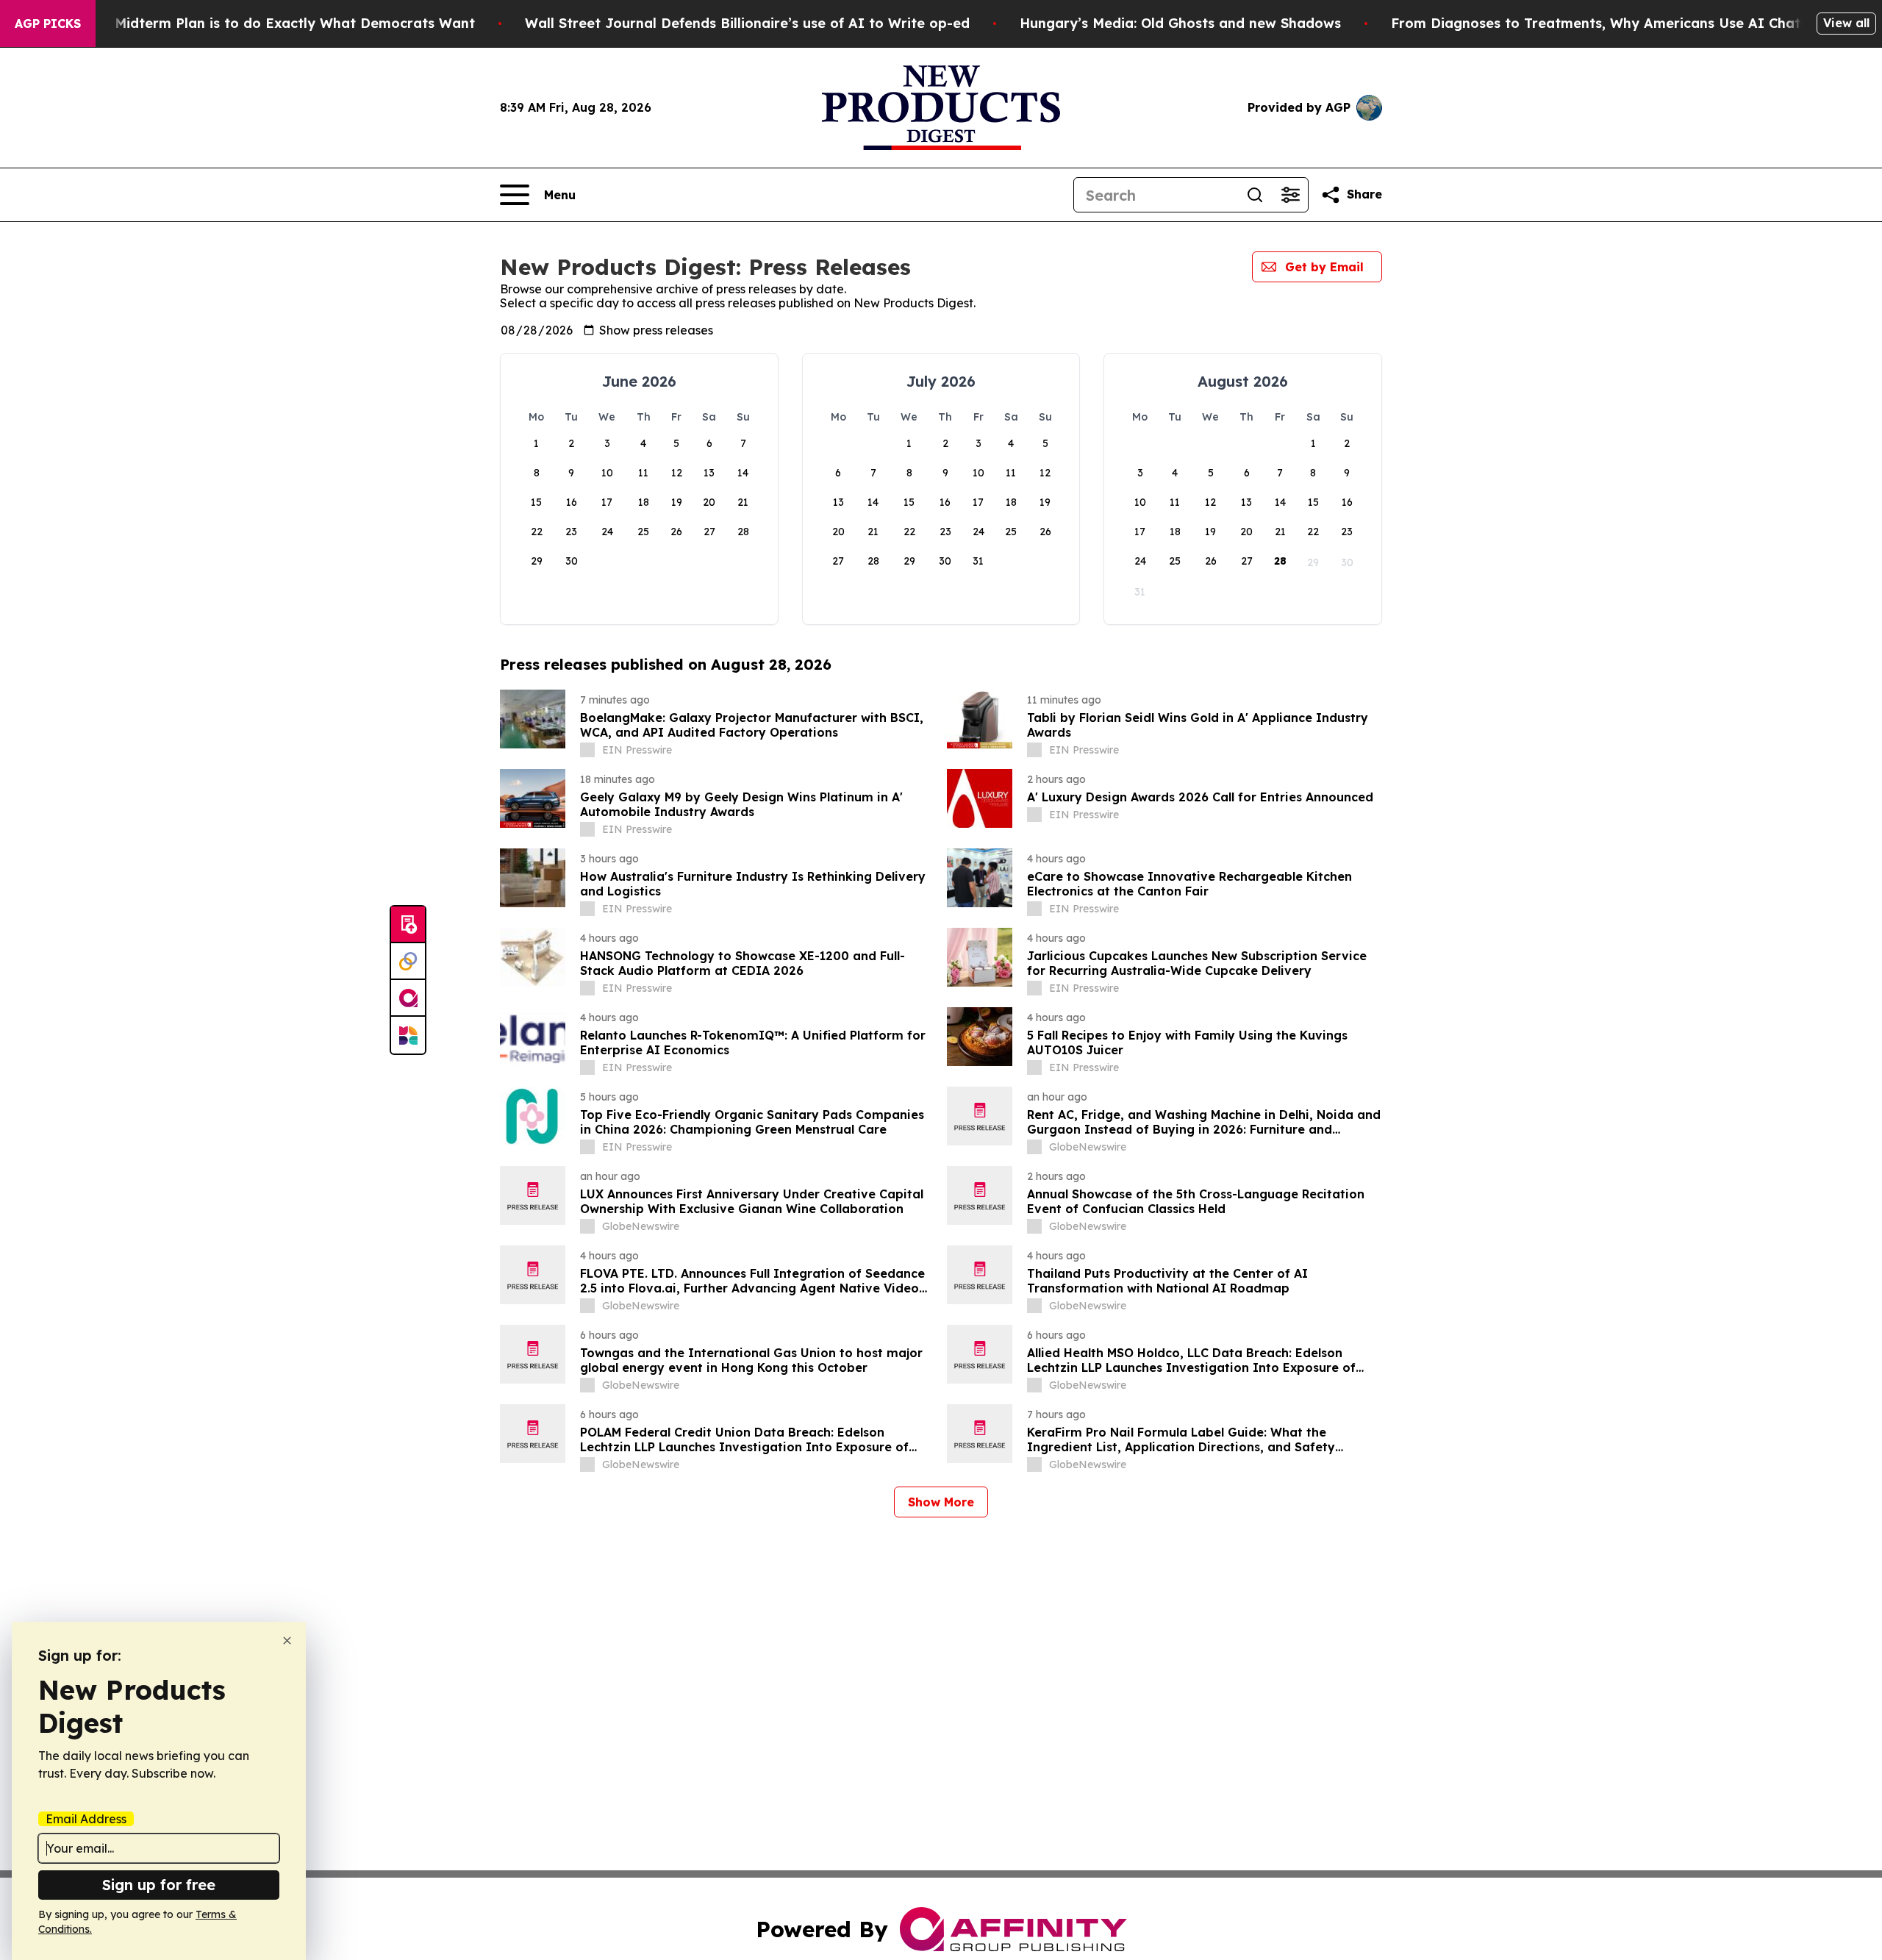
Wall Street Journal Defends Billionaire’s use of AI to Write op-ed (747, 23)
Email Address (86, 1819)
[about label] (587, 750)
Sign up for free (159, 1885)
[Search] (1255, 195)
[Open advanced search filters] (1290, 195)
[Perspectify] (408, 962)
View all (1846, 23)
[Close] (287, 1641)
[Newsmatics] (408, 1035)
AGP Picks (48, 24)
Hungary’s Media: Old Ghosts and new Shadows (1180, 23)
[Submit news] (408, 925)
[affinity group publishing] (408, 998)
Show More (941, 1502)
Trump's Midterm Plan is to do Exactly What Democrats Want (266, 23)
